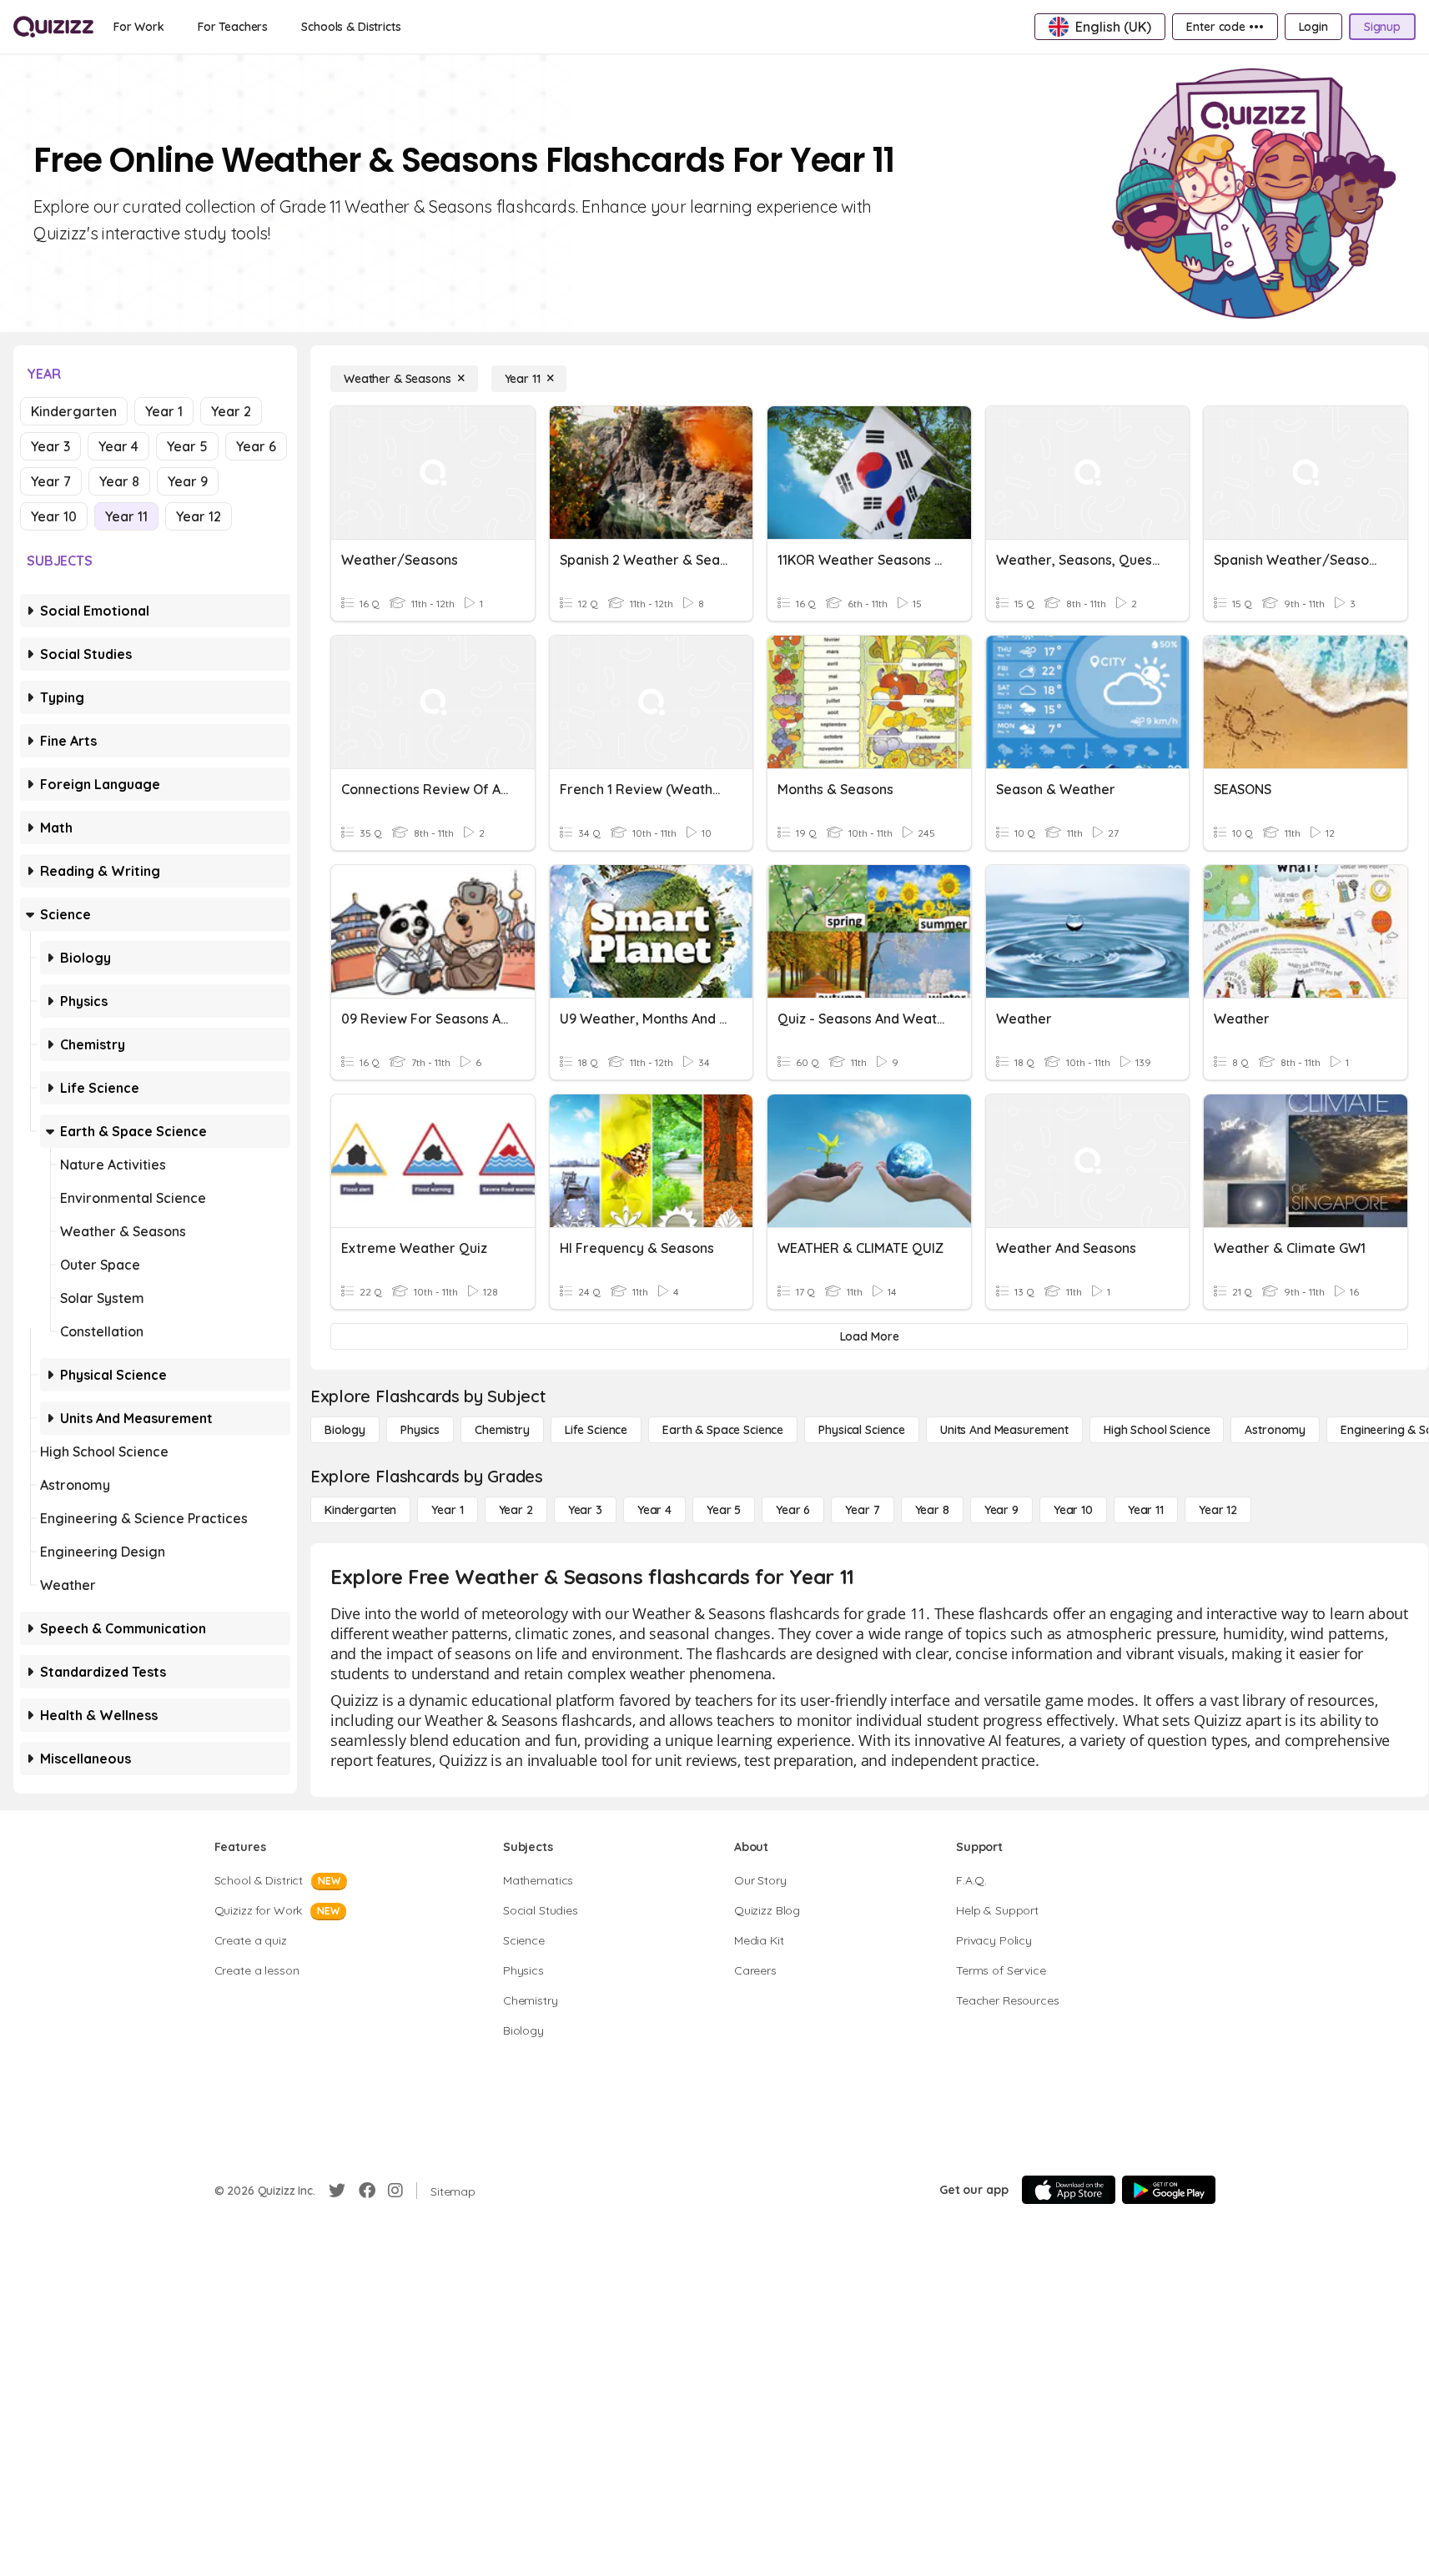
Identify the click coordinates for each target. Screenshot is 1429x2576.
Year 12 (199, 516)
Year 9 (188, 481)
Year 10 (54, 516)
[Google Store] (1169, 2190)
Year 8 (119, 481)
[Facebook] (367, 2191)
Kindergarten (74, 411)
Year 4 (118, 446)
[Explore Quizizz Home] (53, 27)
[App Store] (1069, 2190)
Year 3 (50, 446)
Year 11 (126, 516)
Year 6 (256, 446)
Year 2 (231, 411)
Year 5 (187, 446)
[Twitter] (337, 2191)
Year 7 (51, 481)
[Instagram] (395, 2191)
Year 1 (164, 411)
